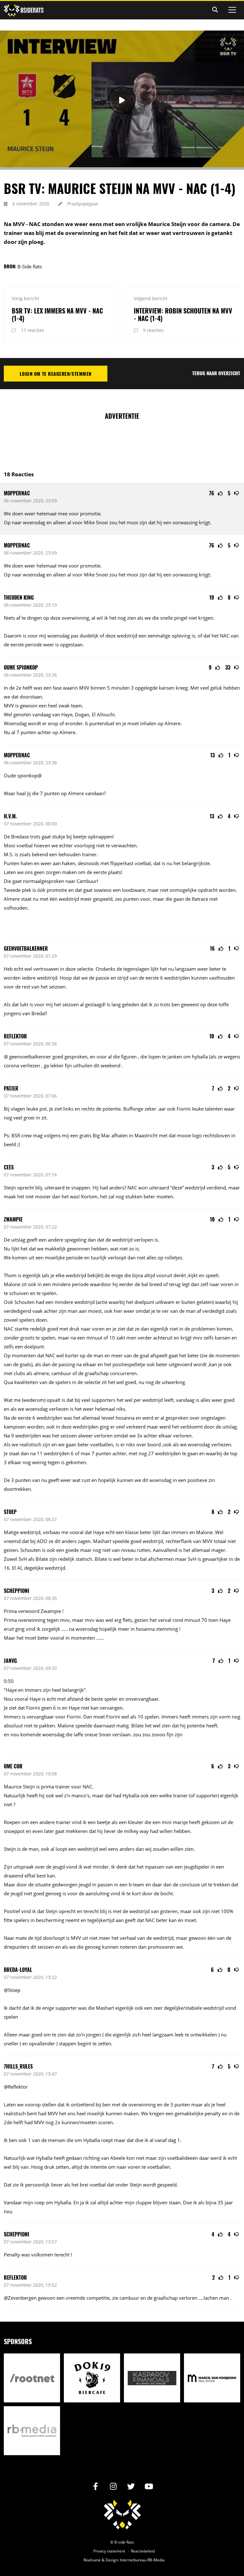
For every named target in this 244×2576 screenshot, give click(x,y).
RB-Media (156, 2560)
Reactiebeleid (143, 2551)
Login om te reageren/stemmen (56, 374)
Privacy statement (109, 2551)
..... (64, 1629)
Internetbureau (133, 2560)
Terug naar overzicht (216, 373)
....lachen (208, 2298)
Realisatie (92, 2560)
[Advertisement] (122, 442)
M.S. (9, 854)
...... (100, 1638)
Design (112, 2560)
